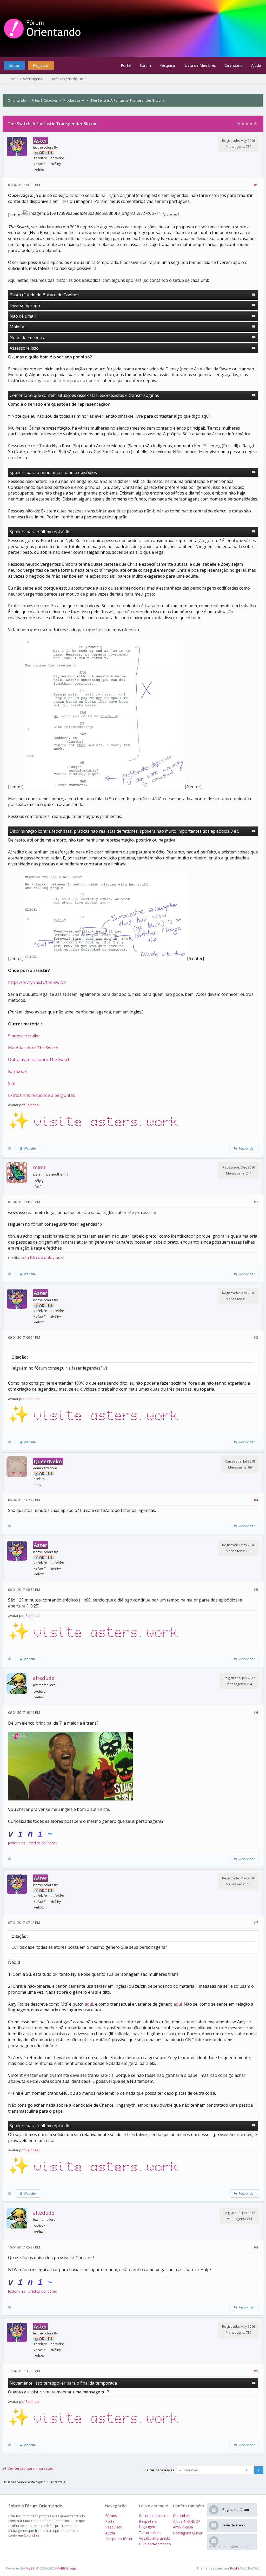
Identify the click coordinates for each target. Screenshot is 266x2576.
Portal (126, 65)
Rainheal (32, 1105)
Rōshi (235, 2568)
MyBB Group (66, 2568)
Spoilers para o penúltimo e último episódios (53, 472)
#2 (256, 1202)
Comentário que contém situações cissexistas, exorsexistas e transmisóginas (84, 395)
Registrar (41, 65)
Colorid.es (32, 2535)
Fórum (145, 65)
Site (12, 1083)
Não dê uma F (23, 316)
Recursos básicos (154, 2516)
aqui (89, 2004)
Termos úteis (150, 2532)
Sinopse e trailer (24, 1036)
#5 (256, 1590)
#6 (256, 1712)
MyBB (30, 2568)
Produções (72, 100)
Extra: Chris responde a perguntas (41, 1095)
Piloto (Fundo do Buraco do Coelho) (44, 295)
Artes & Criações (45, 100)
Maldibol (18, 327)
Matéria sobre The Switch (33, 1048)
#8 (256, 2247)
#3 (256, 1337)
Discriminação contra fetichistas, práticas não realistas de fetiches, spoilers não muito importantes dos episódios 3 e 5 (125, 831)
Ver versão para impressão (31, 2468)
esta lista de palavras (41, 1258)
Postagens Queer (188, 2533)
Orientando (17, 100)
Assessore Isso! (25, 348)
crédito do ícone (42, 1843)
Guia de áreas (234, 2525)
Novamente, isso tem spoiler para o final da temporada (63, 2383)
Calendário (234, 65)
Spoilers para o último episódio (40, 532)
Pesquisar (168, 65)
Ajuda (256, 65)
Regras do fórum (236, 2510)
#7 (256, 1923)
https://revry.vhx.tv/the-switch (37, 982)
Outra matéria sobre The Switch (39, 1059)
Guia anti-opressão (155, 2544)
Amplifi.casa (183, 2527)
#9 (256, 2371)
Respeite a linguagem (148, 2524)
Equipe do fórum (119, 2539)
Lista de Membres (200, 65)
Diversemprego (25, 305)
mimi (39, 1167)
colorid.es (17, 1843)
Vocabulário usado (155, 2538)
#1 (256, 185)
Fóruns (111, 2516)
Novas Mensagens (26, 79)
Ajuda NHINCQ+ (187, 2521)
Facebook (17, 1071)
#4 (256, 1500)
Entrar (14, 65)
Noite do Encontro (28, 337)
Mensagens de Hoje (69, 79)
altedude (44, 1678)
